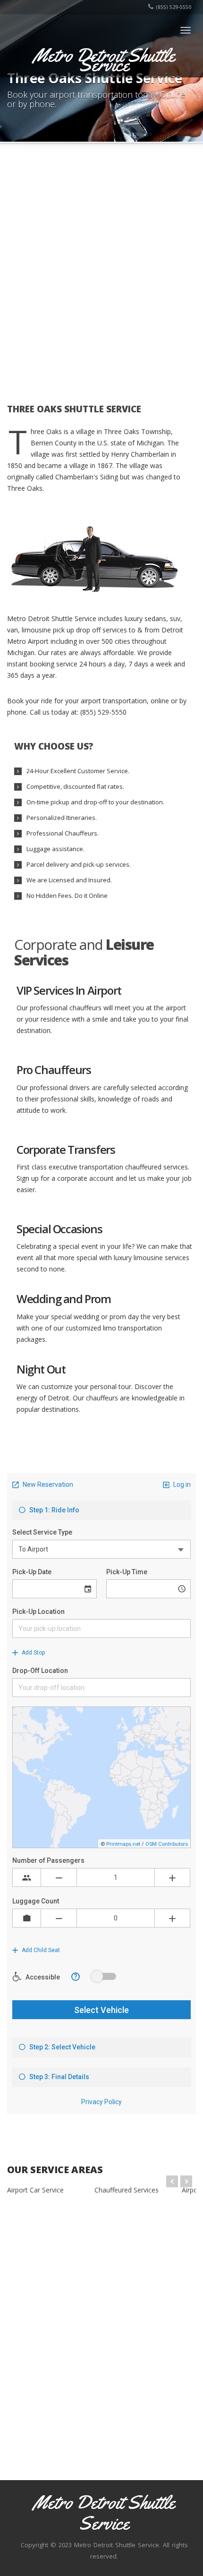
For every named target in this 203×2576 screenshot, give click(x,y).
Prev (172, 2181)
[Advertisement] (101, 270)
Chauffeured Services (127, 2190)
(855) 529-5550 (173, 7)
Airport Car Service (35, 2190)
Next (186, 2181)
